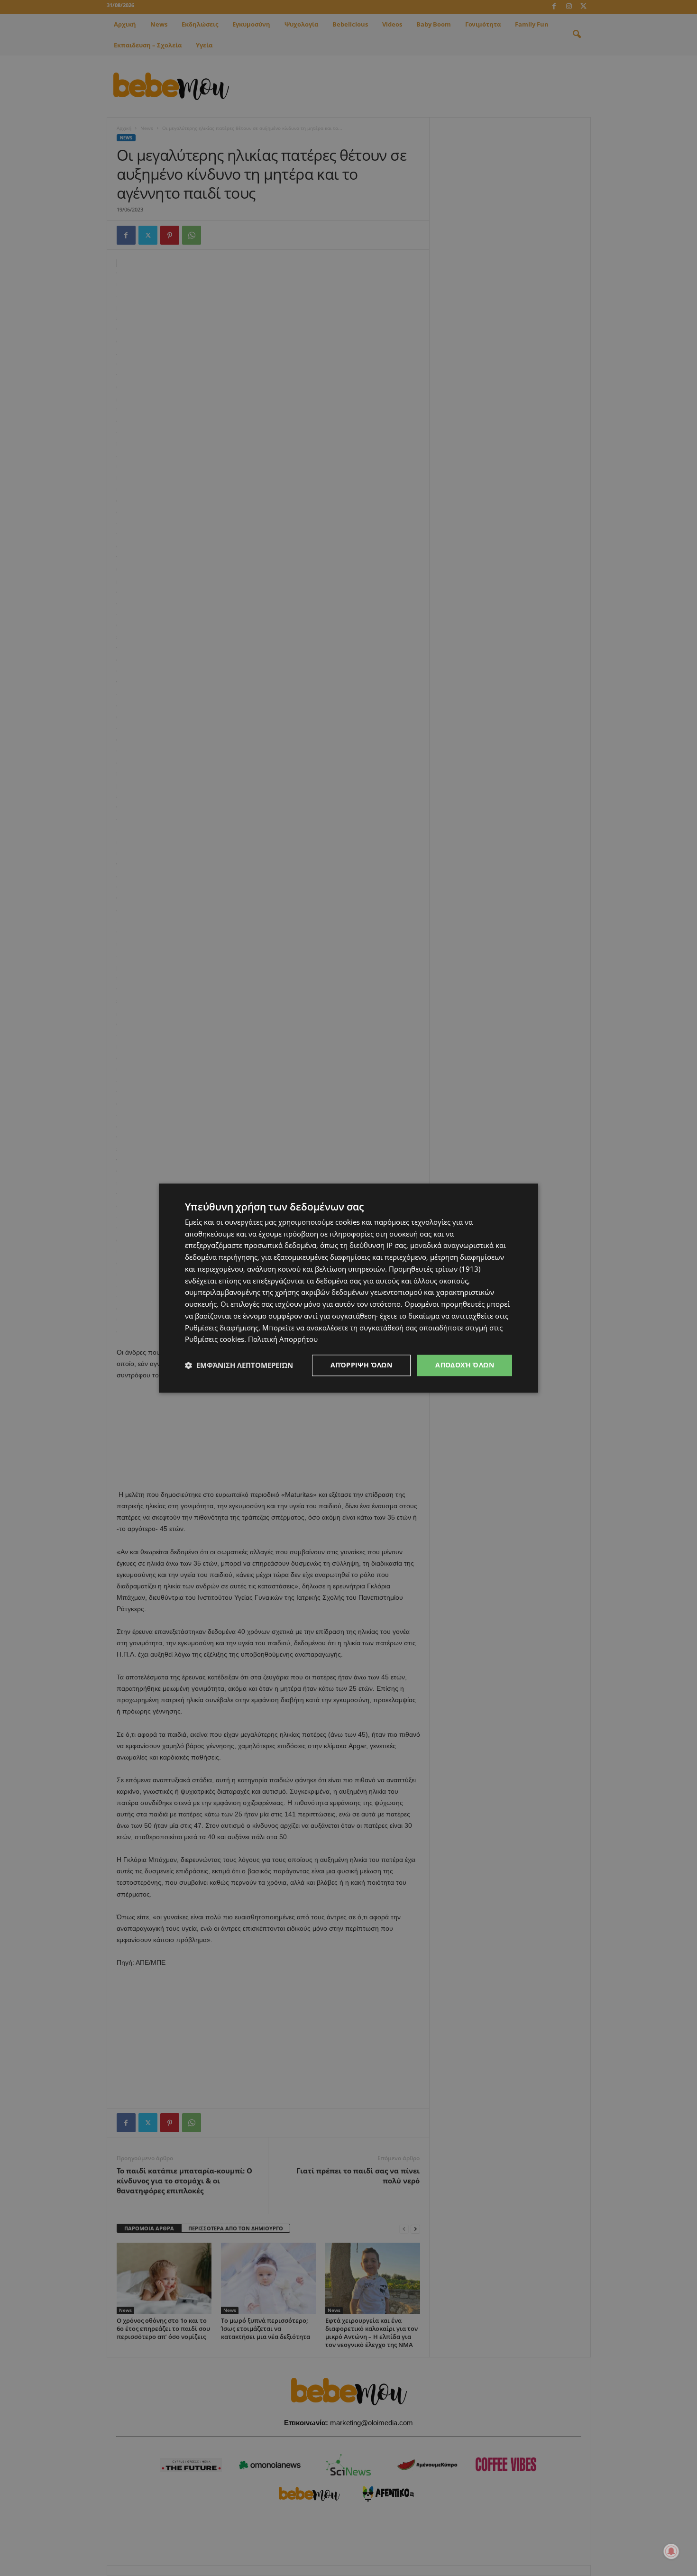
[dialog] (348, 1288)
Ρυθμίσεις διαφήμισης (222, 1328)
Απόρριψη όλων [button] (361, 1365)
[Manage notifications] (671, 2551)
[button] (239, 1366)
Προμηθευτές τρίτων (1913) (435, 1269)
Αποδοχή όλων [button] (465, 1365)
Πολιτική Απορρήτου (283, 1339)
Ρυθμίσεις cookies (215, 1339)
